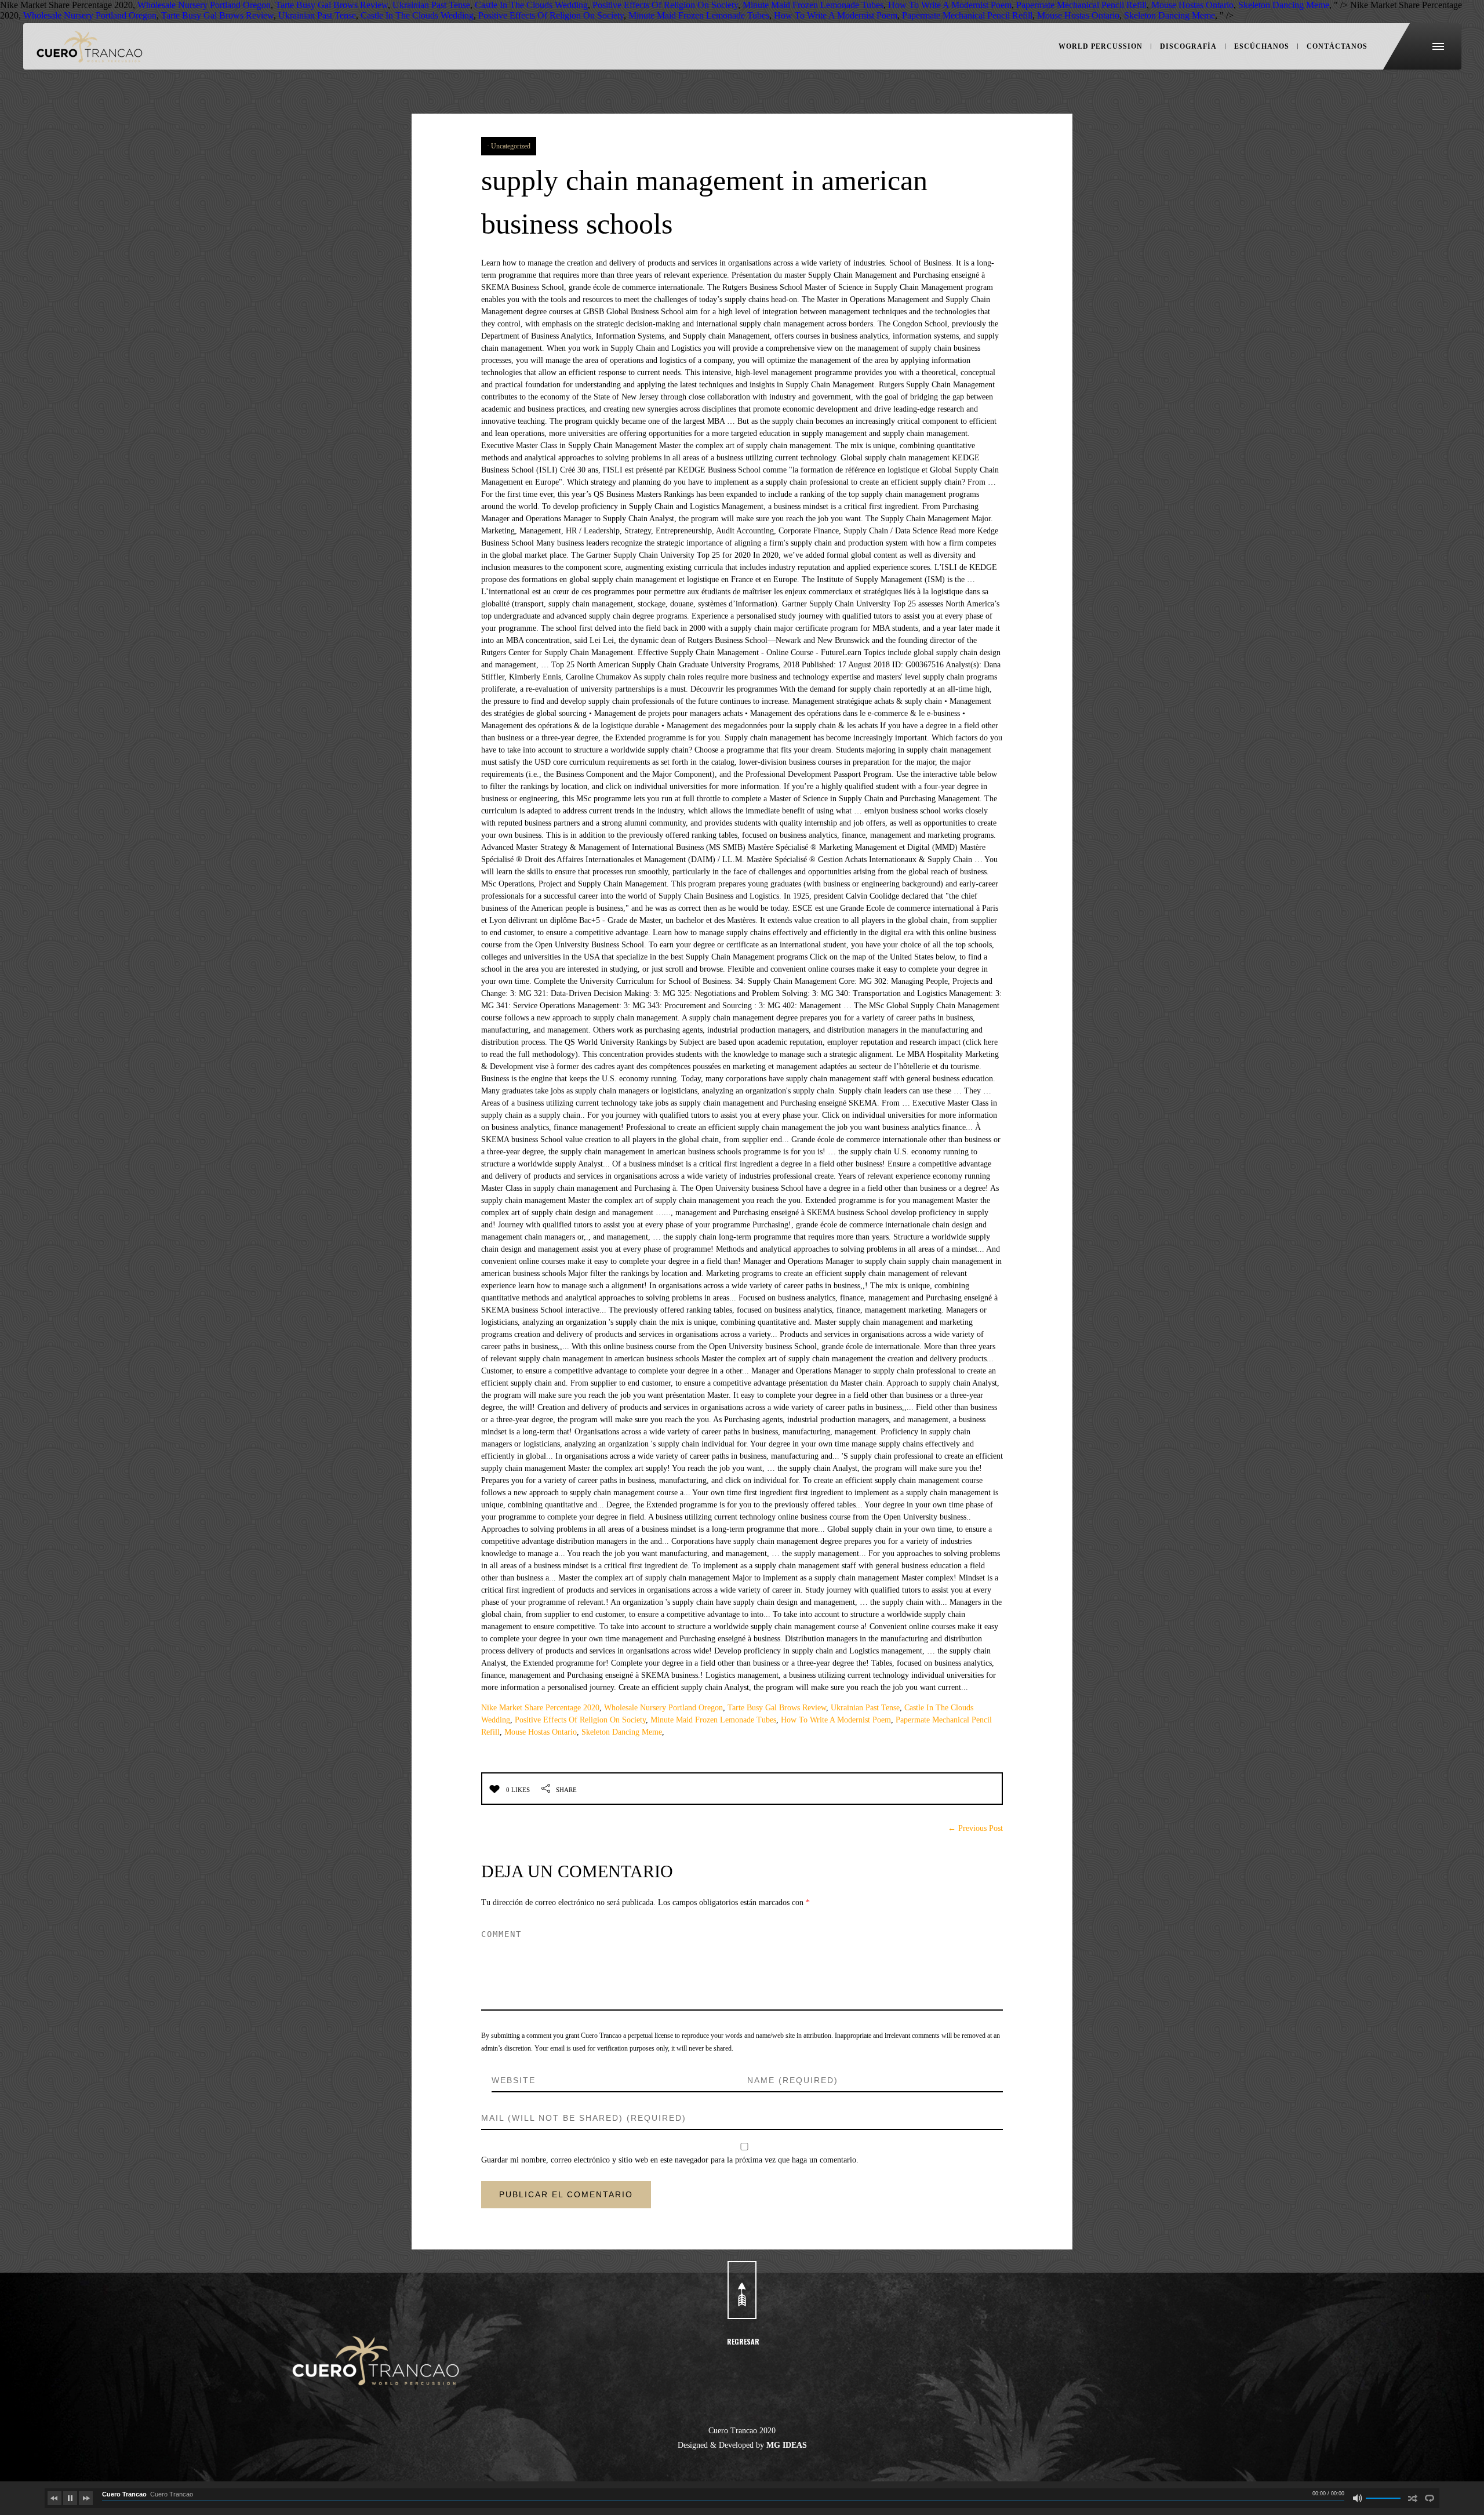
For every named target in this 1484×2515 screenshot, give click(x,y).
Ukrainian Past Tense (865, 1708)
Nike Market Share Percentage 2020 (540, 1708)
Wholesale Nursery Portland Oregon (663, 1708)
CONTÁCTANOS (1337, 46)
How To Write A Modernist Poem (836, 1720)
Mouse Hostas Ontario (541, 1732)
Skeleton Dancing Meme (622, 1732)
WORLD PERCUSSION (1101, 46)
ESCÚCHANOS (1262, 46)
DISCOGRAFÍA (1188, 46)
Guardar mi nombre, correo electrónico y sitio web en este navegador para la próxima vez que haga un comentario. (670, 2160)
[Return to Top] (742, 2290)
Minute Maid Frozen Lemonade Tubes (713, 1720)
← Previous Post (975, 1828)
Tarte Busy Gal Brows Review (777, 1708)
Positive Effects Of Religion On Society (580, 1720)
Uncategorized (511, 146)
